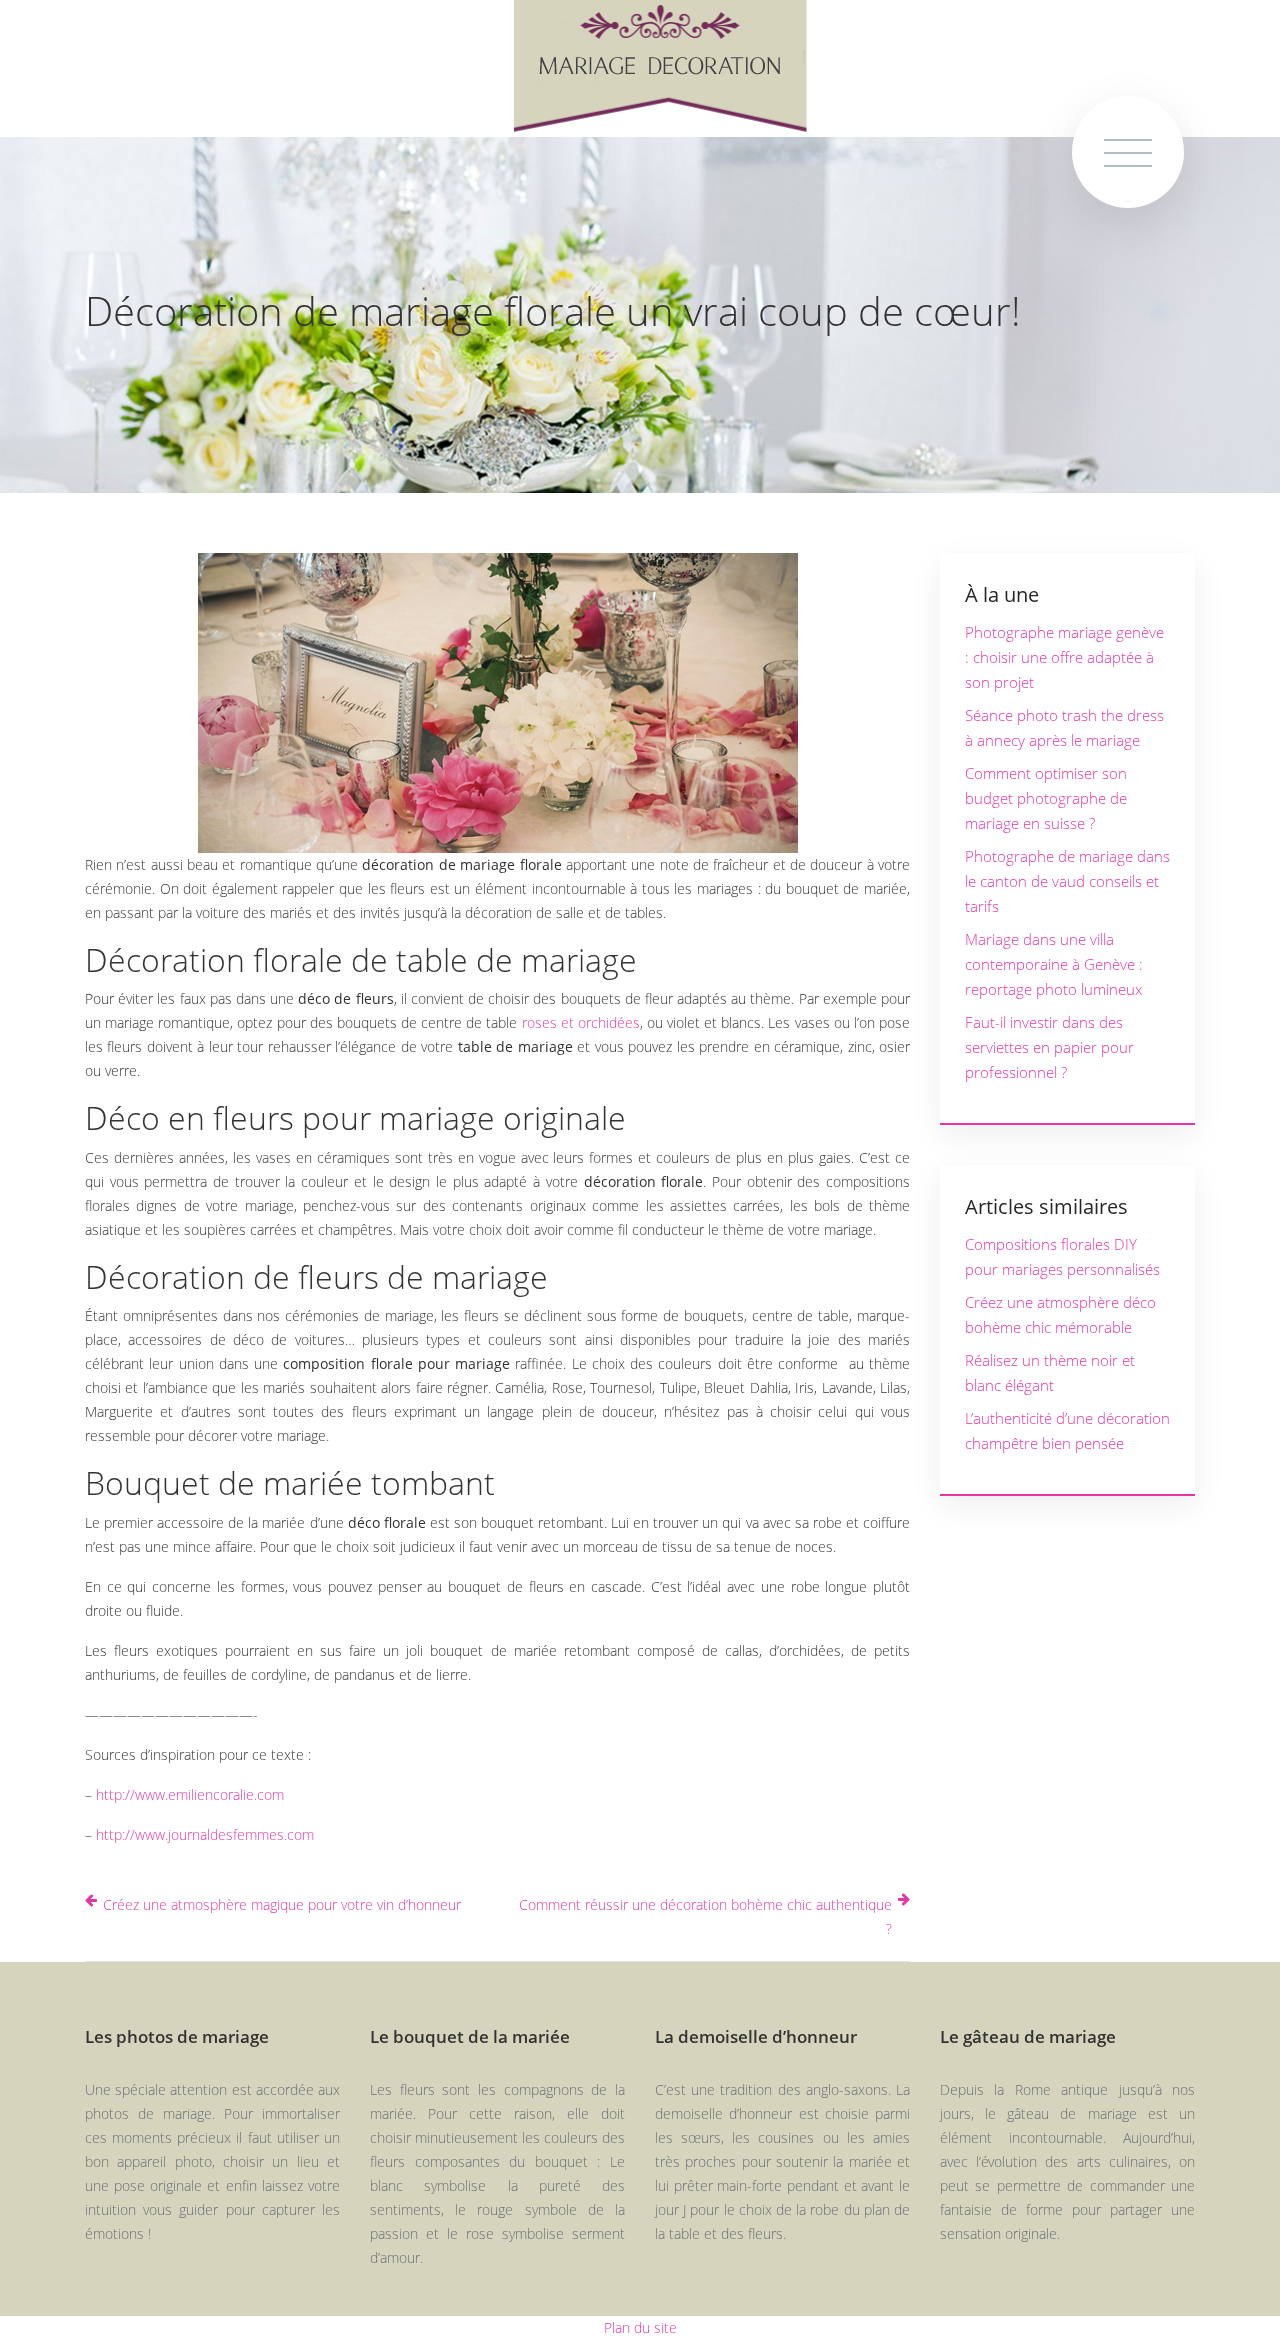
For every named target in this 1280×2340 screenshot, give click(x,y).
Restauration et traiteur (96, 1377)
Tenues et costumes (84, 1505)
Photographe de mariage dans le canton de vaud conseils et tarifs (1067, 881)
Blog (66, 1613)
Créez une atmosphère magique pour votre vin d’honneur (282, 1904)
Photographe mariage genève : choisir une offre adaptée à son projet (1064, 657)
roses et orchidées (581, 1022)
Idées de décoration (91, 745)
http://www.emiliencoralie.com (190, 1794)
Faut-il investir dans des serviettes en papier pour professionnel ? (1049, 1047)
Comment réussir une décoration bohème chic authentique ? (705, 1916)
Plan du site (640, 2327)
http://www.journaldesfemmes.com (205, 1834)
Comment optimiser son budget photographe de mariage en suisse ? (1046, 798)
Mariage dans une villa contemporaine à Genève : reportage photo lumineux (1054, 964)
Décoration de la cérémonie (91, 893)
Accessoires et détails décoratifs (92, 1229)
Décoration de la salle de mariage (91, 1061)
